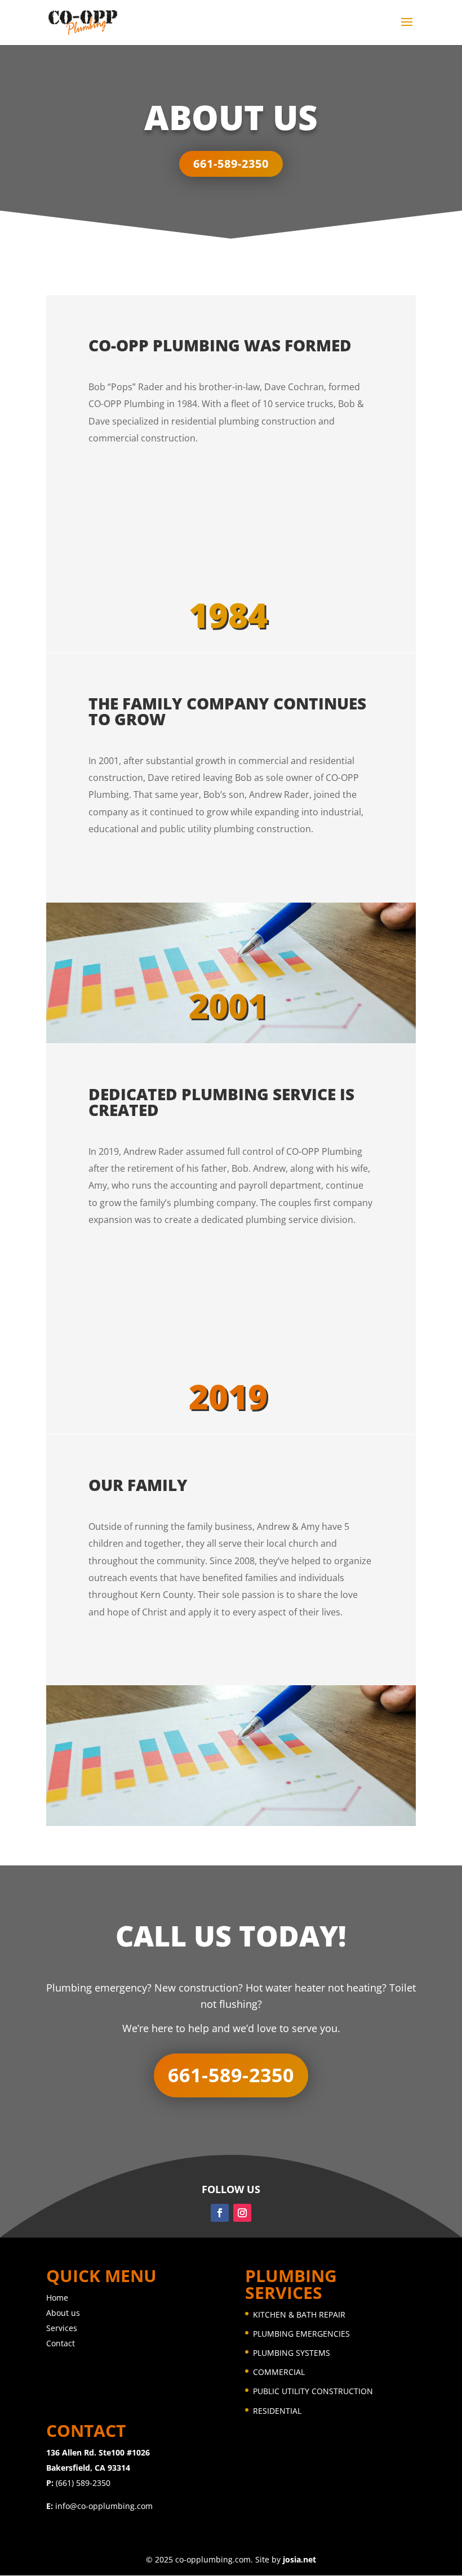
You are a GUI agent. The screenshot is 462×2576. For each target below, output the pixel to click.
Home (57, 2298)
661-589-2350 (231, 164)
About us (63, 2313)
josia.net (299, 2559)
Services (62, 2328)
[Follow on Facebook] (220, 2213)
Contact (61, 2343)
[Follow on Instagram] (242, 2213)
